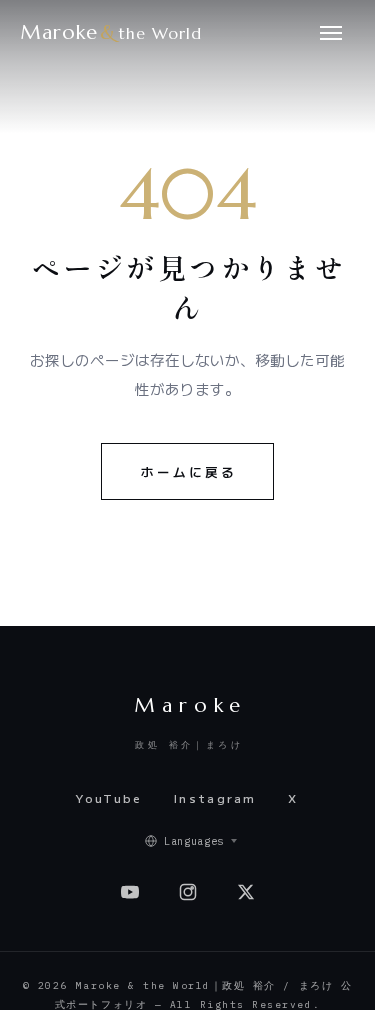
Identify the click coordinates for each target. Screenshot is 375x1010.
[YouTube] (130, 892)
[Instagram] (188, 892)
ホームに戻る (189, 471)
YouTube (109, 798)
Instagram (215, 798)
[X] (246, 892)
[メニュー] (331, 32)
